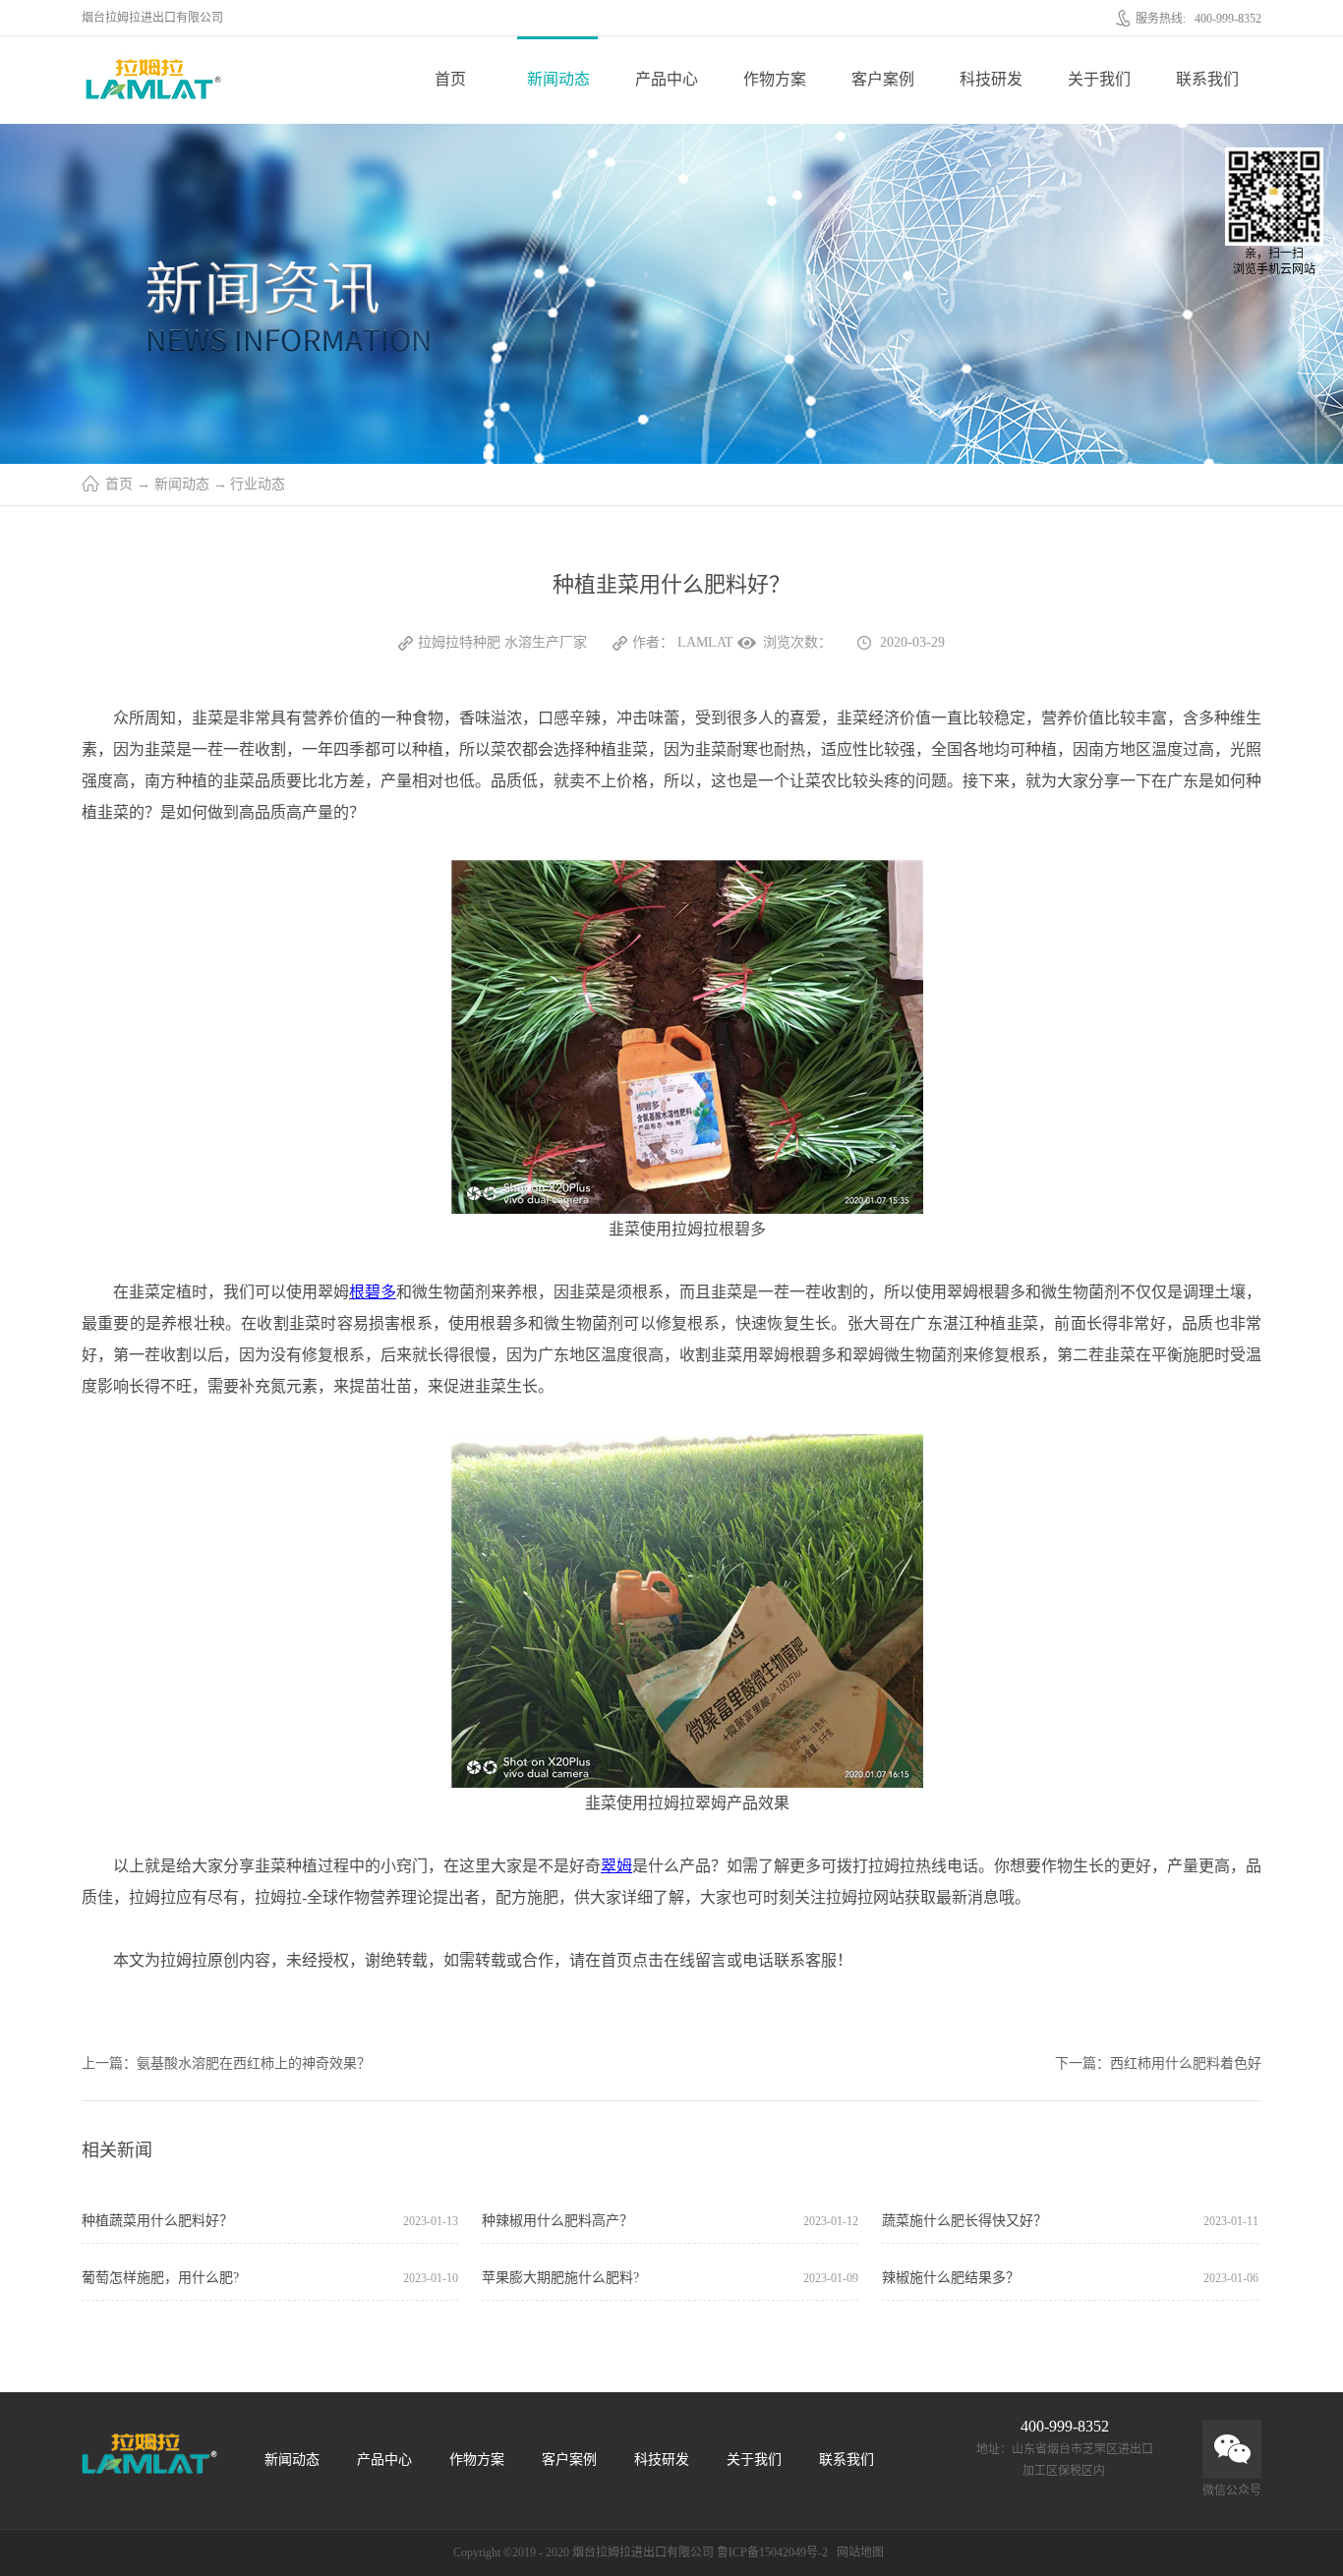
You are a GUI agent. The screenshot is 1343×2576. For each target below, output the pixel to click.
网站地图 (857, 2552)
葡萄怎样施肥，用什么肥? (160, 2278)
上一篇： (226, 2063)
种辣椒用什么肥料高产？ (557, 2221)
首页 (450, 79)
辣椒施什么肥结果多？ (951, 2278)
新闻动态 (182, 484)
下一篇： (1158, 2063)
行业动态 (258, 484)
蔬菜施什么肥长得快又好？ (964, 2221)
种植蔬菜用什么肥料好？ (157, 2221)
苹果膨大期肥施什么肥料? (560, 2278)
